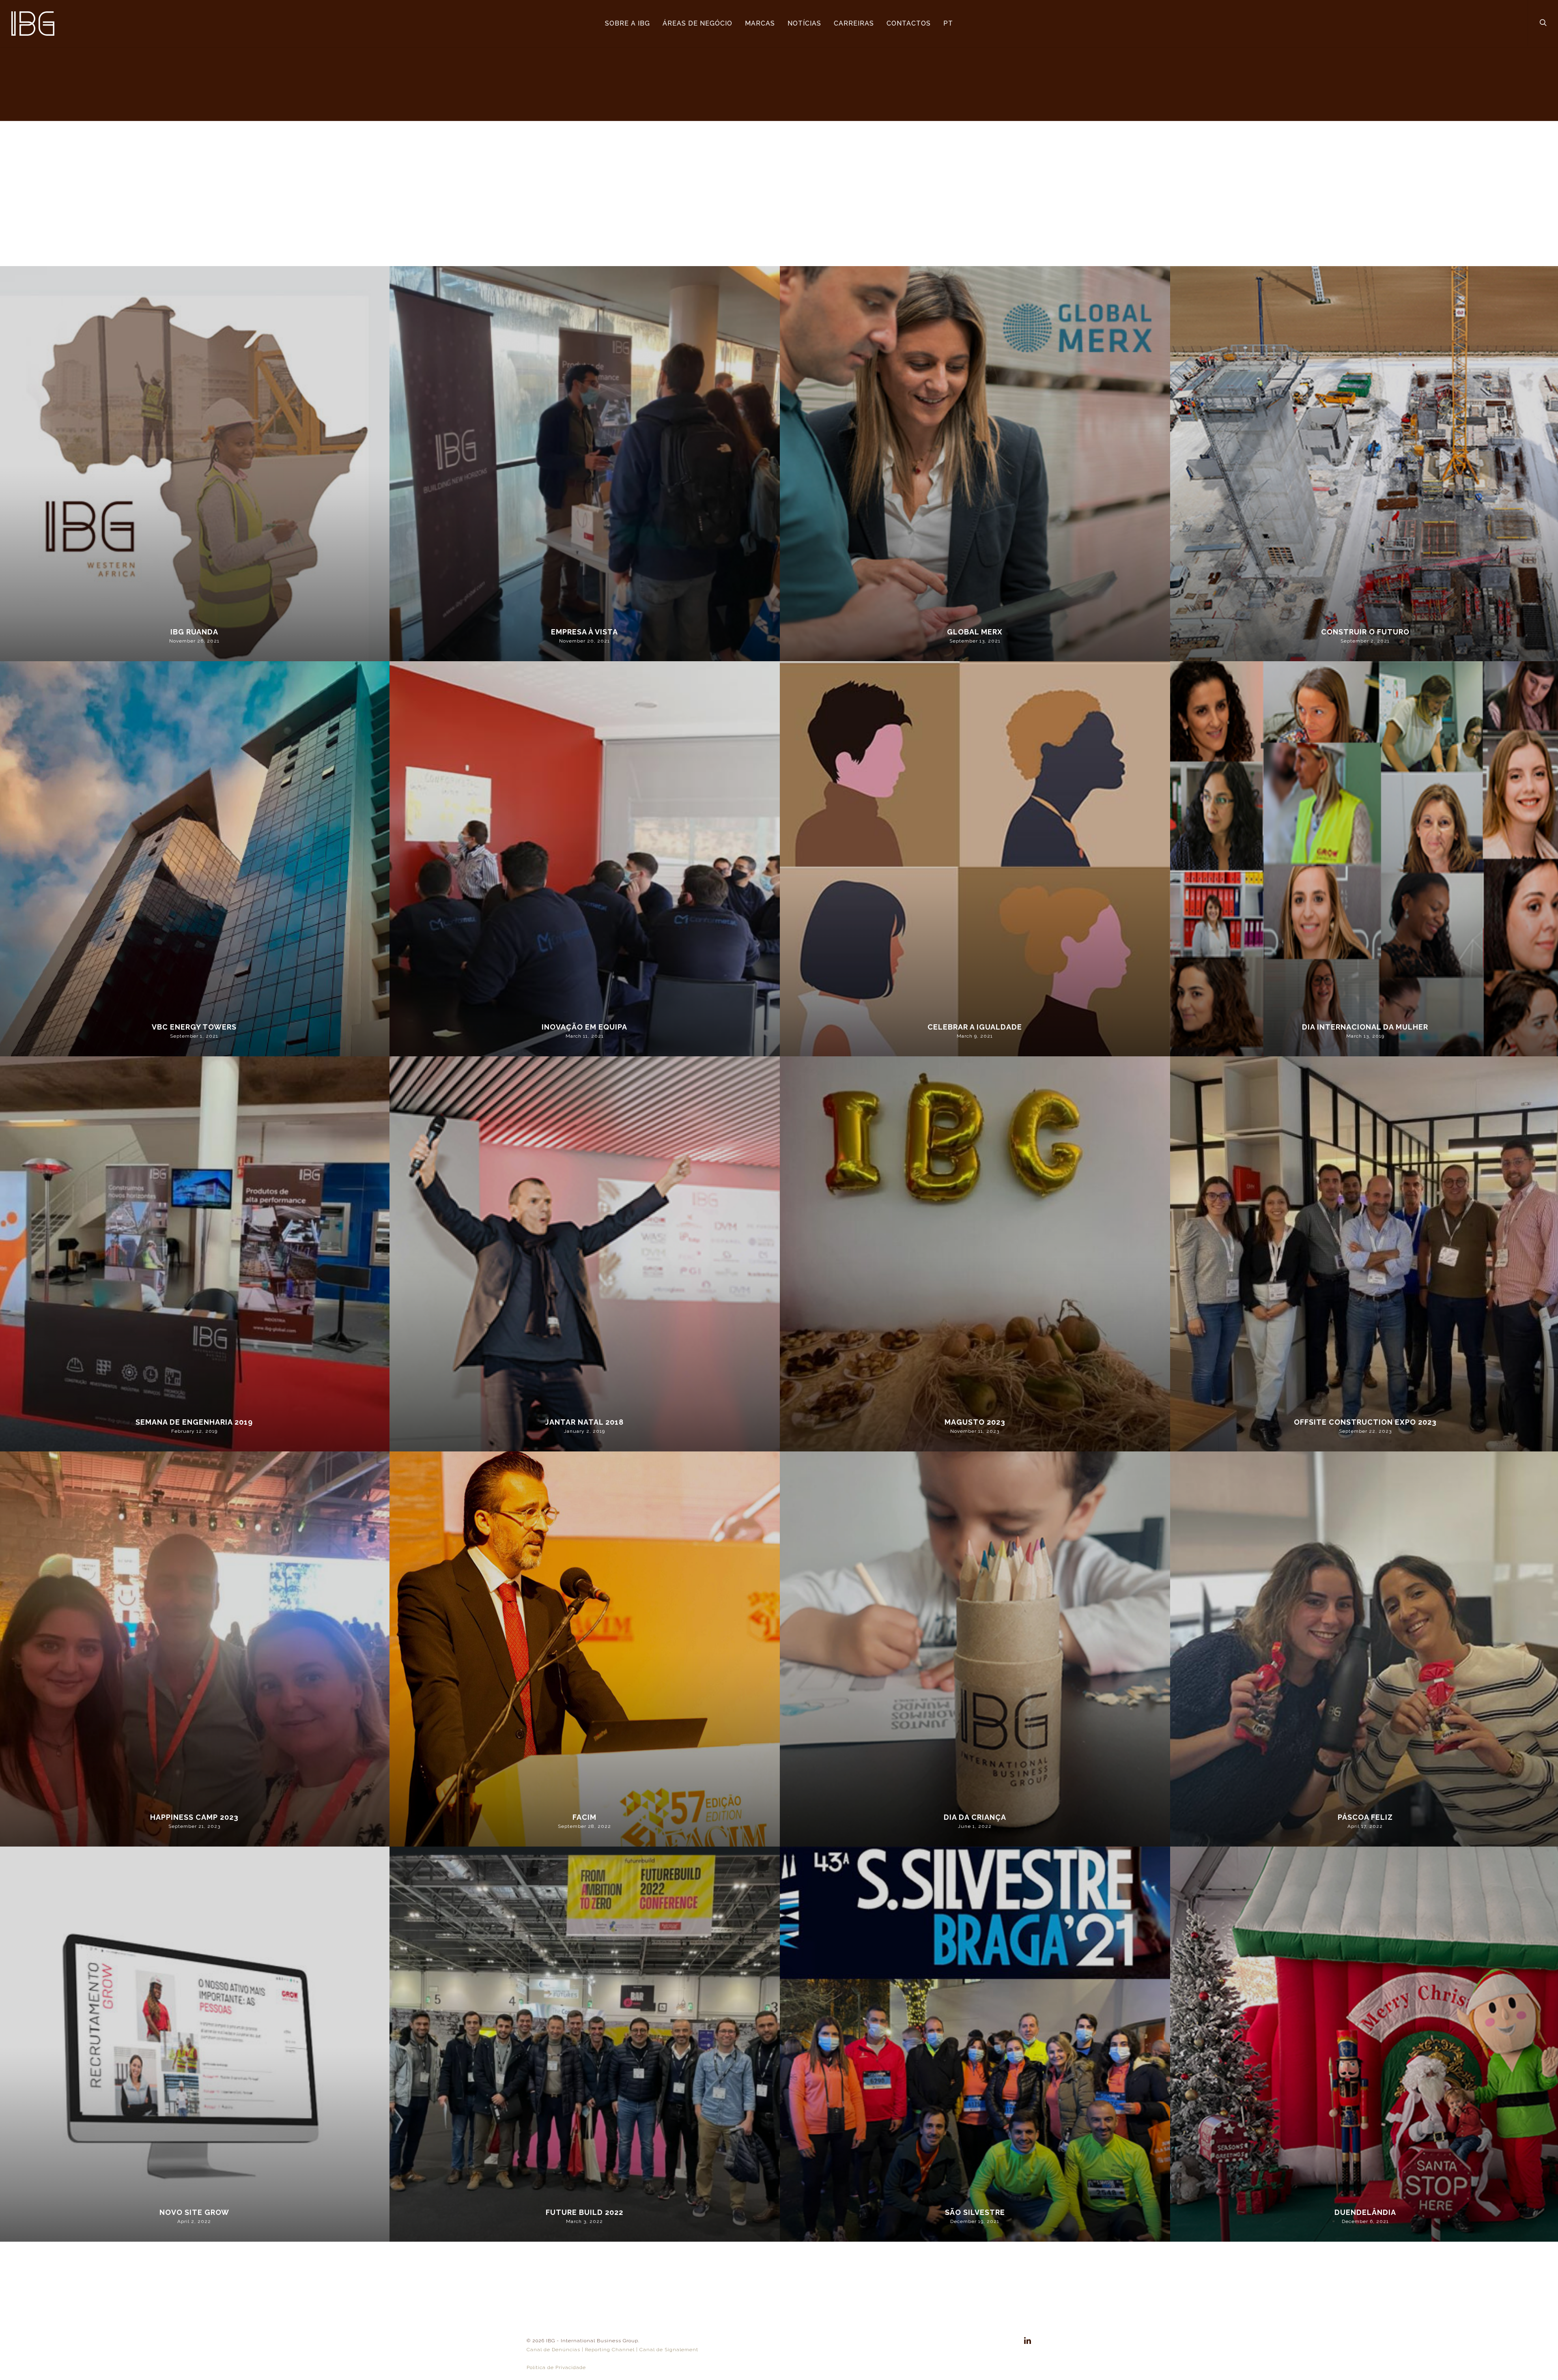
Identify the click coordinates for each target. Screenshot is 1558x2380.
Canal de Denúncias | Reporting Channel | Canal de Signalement (612, 2350)
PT (948, 23)
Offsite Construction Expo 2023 (1365, 1422)
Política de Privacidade (556, 2367)
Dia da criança (975, 1817)
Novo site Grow (194, 2212)
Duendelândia (1365, 2212)
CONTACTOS (909, 23)
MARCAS (760, 23)
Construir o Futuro (1365, 632)
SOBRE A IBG (627, 23)
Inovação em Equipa (584, 1027)
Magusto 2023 (975, 1422)
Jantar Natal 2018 (584, 1422)
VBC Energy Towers (194, 1027)
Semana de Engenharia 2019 (194, 1422)
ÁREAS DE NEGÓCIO (697, 23)
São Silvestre (975, 2212)
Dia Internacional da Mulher (1365, 1027)
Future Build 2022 (584, 2212)
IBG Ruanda (194, 632)
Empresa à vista (584, 632)
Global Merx (975, 632)
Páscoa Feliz (1365, 1817)
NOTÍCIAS (804, 23)
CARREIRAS (854, 23)
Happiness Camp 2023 (194, 1817)
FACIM (584, 1817)
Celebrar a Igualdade (975, 1027)
